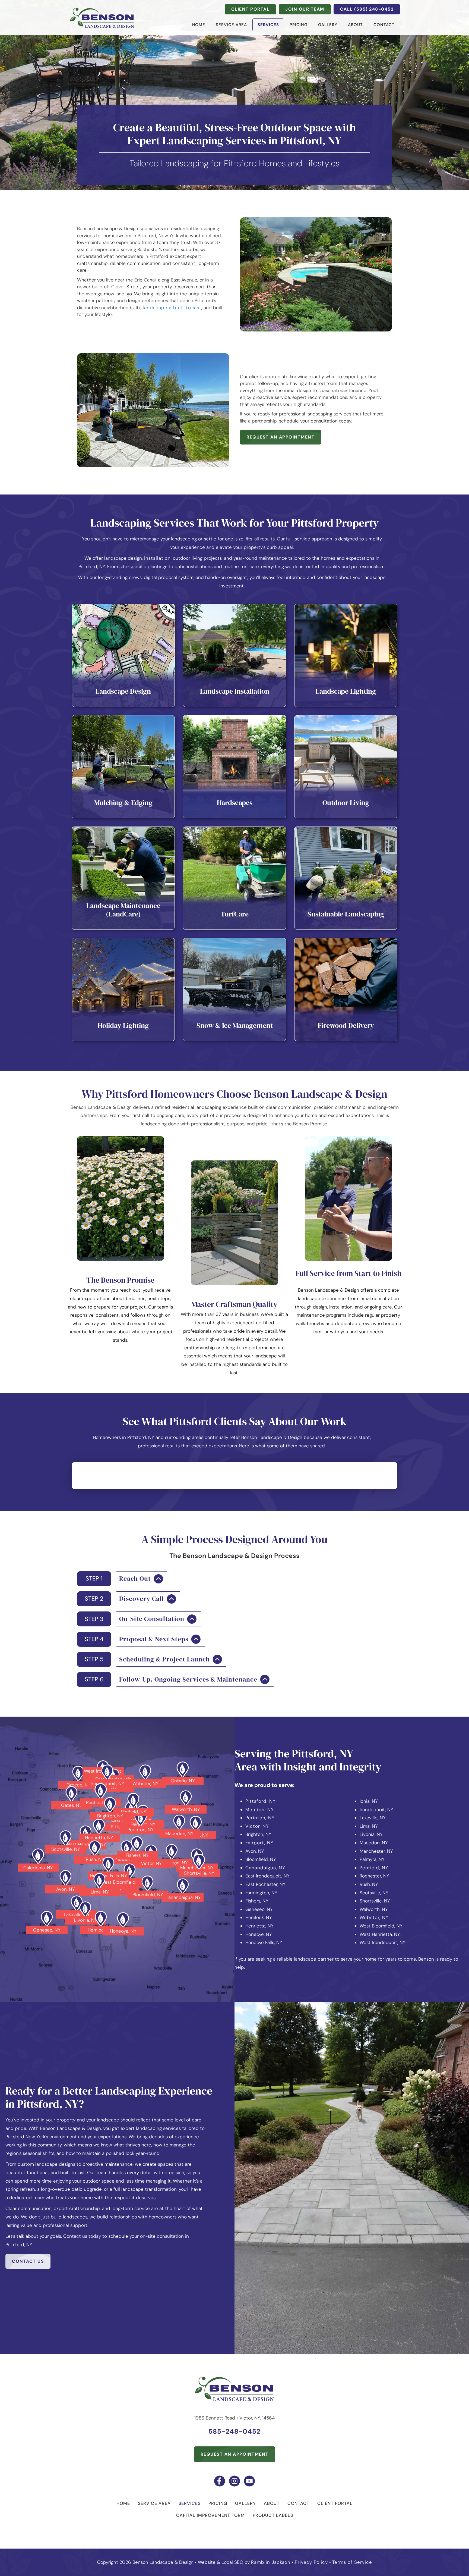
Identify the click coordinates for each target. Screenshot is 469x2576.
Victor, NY (257, 1826)
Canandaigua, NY (265, 1868)
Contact (384, 25)
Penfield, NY (374, 1868)
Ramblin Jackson (271, 2562)
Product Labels (273, 2515)
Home (199, 25)
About (355, 25)
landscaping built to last (172, 308)
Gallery (328, 25)
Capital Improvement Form (210, 2515)
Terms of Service (352, 2562)
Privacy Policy (311, 2562)
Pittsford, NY (261, 1801)
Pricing (299, 25)
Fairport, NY (259, 1843)
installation (157, 558)
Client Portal (335, 2503)
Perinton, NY (260, 1818)
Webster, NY (374, 1917)
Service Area (231, 25)
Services (268, 25)
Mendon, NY (260, 1810)
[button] (122, 1579)
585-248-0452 (234, 2431)
